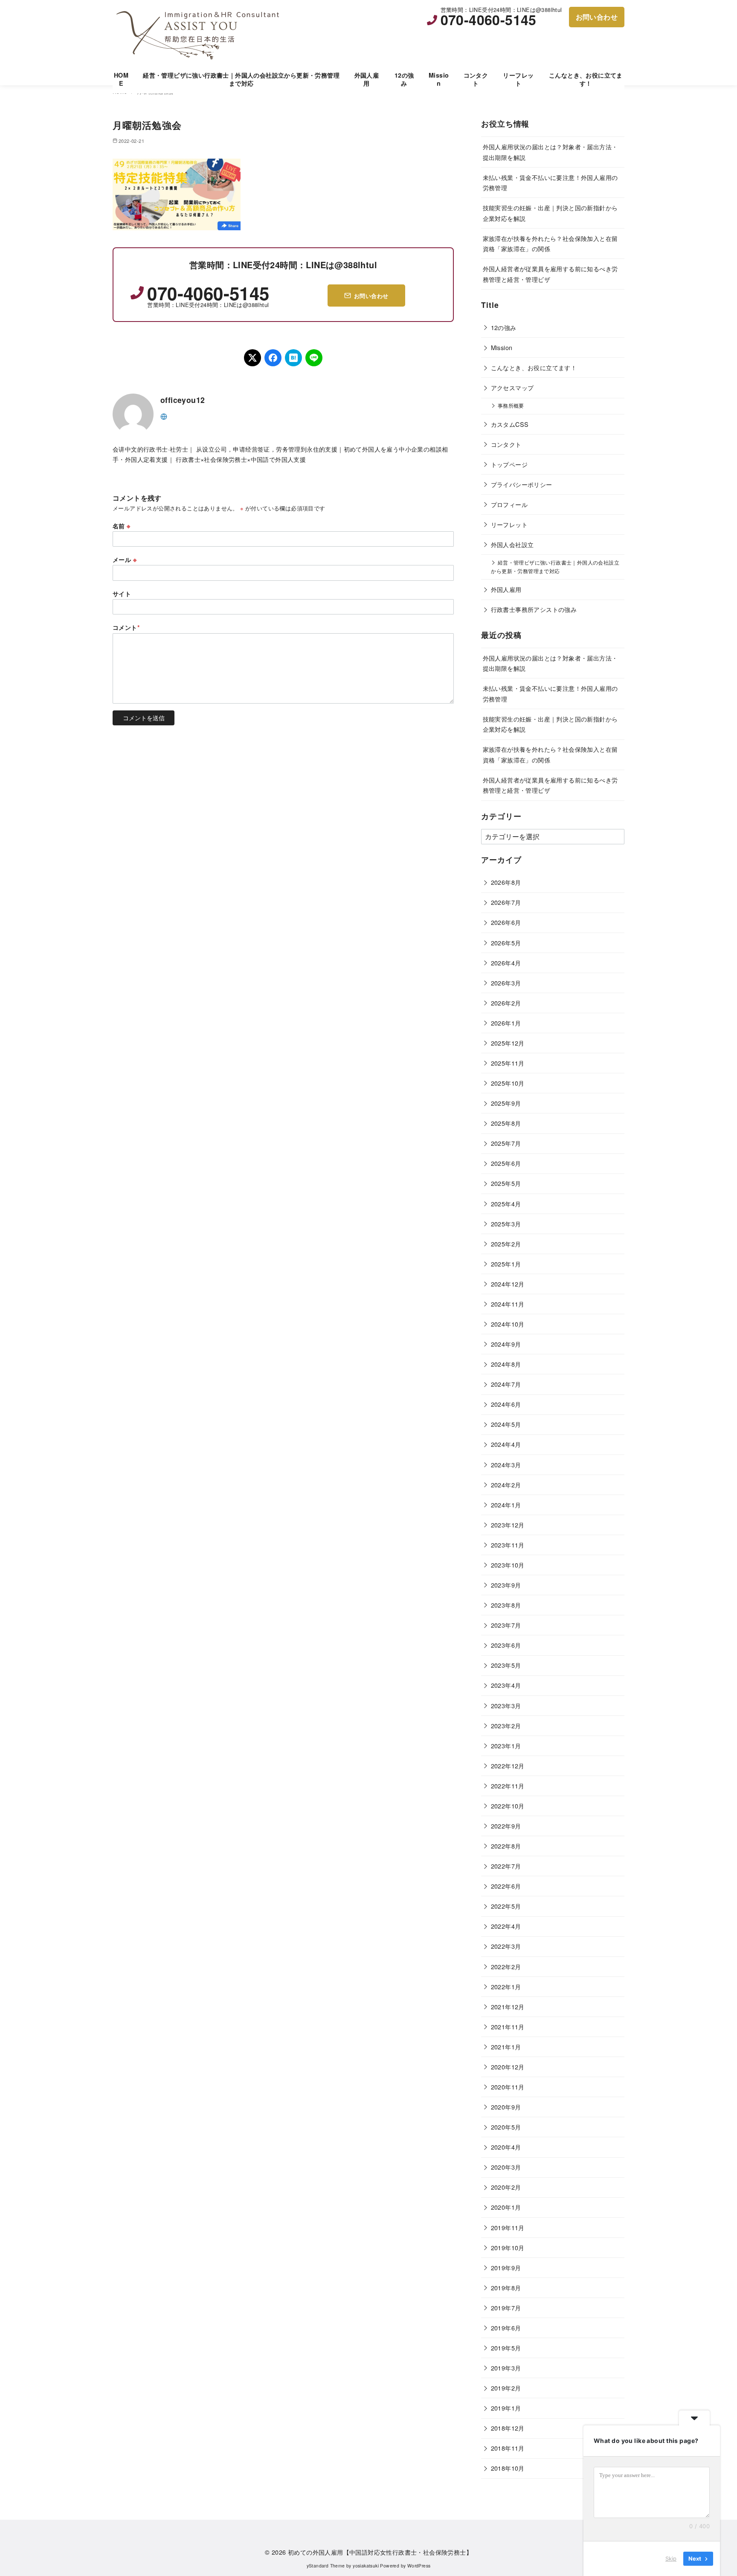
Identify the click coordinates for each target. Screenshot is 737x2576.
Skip (671, 2559)
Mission (439, 79)
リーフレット (518, 79)
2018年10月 (508, 2468)
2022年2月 (506, 1966)
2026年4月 (506, 963)
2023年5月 (506, 1665)
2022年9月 (506, 1826)
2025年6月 (506, 1163)
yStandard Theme (326, 2566)
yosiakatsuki (366, 2566)
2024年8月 (506, 1364)
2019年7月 (506, 2308)
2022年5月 (506, 1906)
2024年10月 (508, 1324)
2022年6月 (506, 1886)
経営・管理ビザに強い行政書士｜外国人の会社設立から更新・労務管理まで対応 (241, 79)
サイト (122, 594)
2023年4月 (506, 1685)
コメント (126, 627)
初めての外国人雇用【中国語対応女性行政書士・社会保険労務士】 (380, 2552)
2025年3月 (506, 1224)
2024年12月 (508, 1284)
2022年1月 (506, 1986)
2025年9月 (506, 1103)
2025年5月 (506, 1183)
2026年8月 (506, 882)
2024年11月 (508, 1304)
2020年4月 (506, 2147)
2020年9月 (506, 2107)
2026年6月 (506, 922)
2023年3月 (506, 1705)
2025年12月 (508, 1043)
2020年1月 (506, 2207)
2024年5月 (506, 1424)
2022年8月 (506, 1846)
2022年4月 (506, 1926)
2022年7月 (506, 1866)
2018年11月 (508, 2448)
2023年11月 (508, 1545)
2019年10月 (508, 2247)
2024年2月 (506, 1485)
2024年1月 (506, 1505)
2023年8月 (506, 1605)
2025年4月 (506, 1204)
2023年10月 (508, 1565)
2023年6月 (506, 1645)
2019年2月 (506, 2388)
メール (125, 559)
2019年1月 (506, 2408)
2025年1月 (506, 1264)
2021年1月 (506, 2047)
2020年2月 (506, 2187)
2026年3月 (506, 983)
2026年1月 (506, 1023)
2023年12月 (508, 1525)
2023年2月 (506, 1726)
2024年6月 (506, 1404)
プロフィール (509, 504)
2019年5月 (506, 2348)
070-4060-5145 (489, 20)
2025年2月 (506, 1244)
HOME (121, 79)
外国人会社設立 (512, 544)
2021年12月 (508, 2007)
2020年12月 (508, 2067)
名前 (122, 526)
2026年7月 (506, 902)
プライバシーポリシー (522, 484)
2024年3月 (506, 1465)
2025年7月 (506, 1143)
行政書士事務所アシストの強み (534, 609)
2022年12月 (508, 1766)
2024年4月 (506, 1444)
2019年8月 (506, 2288)
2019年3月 (506, 2368)
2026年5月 (506, 943)
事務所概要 (511, 406)
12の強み (404, 79)
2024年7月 (506, 1384)
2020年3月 (506, 2167)
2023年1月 (506, 1746)
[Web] (164, 416)
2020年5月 (506, 2127)
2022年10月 (508, 1806)
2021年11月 (508, 2027)
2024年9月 (506, 1344)
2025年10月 (508, 1083)
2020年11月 (508, 2087)
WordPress (419, 2566)
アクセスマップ (512, 387)
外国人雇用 (367, 79)
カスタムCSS (510, 424)
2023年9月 (506, 1585)
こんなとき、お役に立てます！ (586, 79)
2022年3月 (506, 1946)
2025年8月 (506, 1123)
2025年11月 (508, 1063)
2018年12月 (508, 2428)
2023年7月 (506, 1625)
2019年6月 (506, 2328)
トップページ (509, 464)
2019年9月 (506, 2267)
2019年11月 (508, 2227)
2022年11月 (508, 1786)
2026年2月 (506, 1003)
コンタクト (476, 79)
